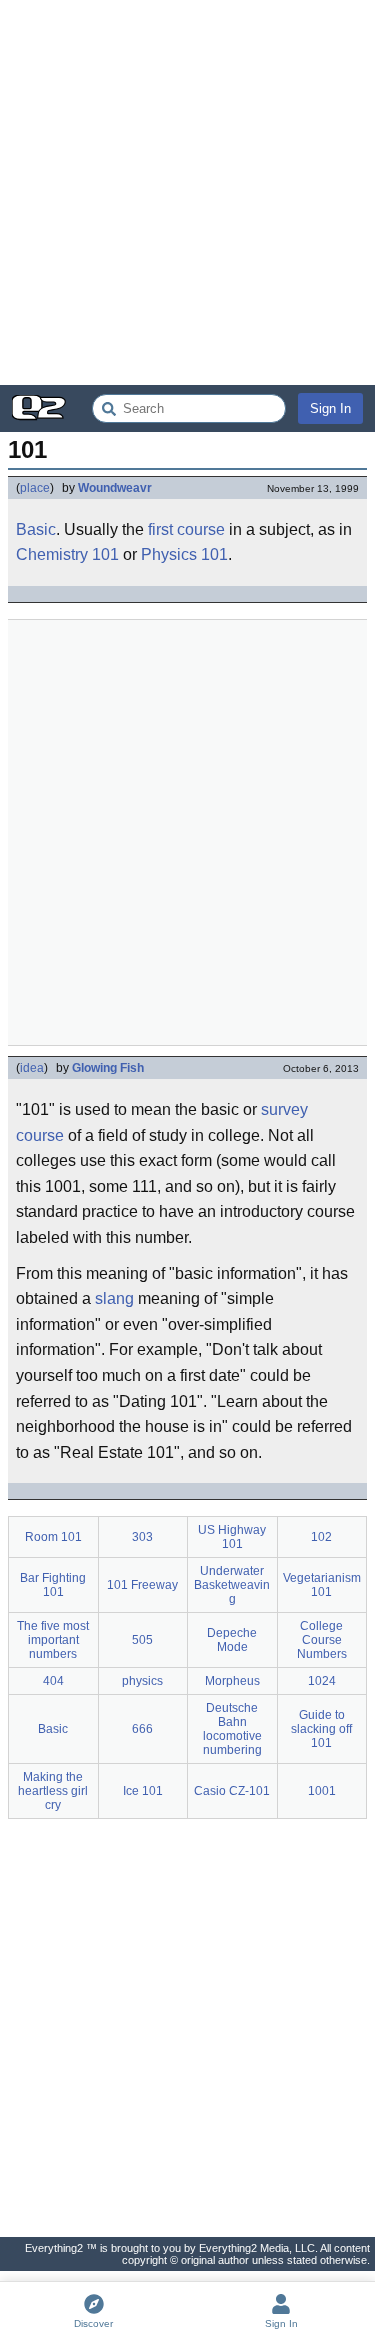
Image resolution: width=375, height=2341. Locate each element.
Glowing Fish (108, 1068)
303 (142, 1537)
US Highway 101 (232, 1537)
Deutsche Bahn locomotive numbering (232, 1729)
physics (142, 1681)
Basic (36, 529)
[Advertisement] (187, 192)
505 (142, 1640)
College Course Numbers (322, 1640)
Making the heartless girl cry (53, 1791)
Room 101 (53, 1537)
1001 (322, 1791)
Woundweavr (115, 488)
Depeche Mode (232, 1640)
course (201, 529)
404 (53, 1681)
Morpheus (232, 1681)
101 (105, 554)
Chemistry (52, 554)
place (35, 488)
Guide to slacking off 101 (321, 1729)
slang (114, 1298)
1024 (322, 1681)
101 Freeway (142, 1585)
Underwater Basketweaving (232, 1585)
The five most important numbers (53, 1640)
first (160, 529)
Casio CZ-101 (232, 1791)
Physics (169, 554)
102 (321, 1537)
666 (142, 1729)
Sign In (330, 408)
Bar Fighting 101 (53, 1585)
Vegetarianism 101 (322, 1585)
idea (32, 1068)
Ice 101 (143, 1791)
